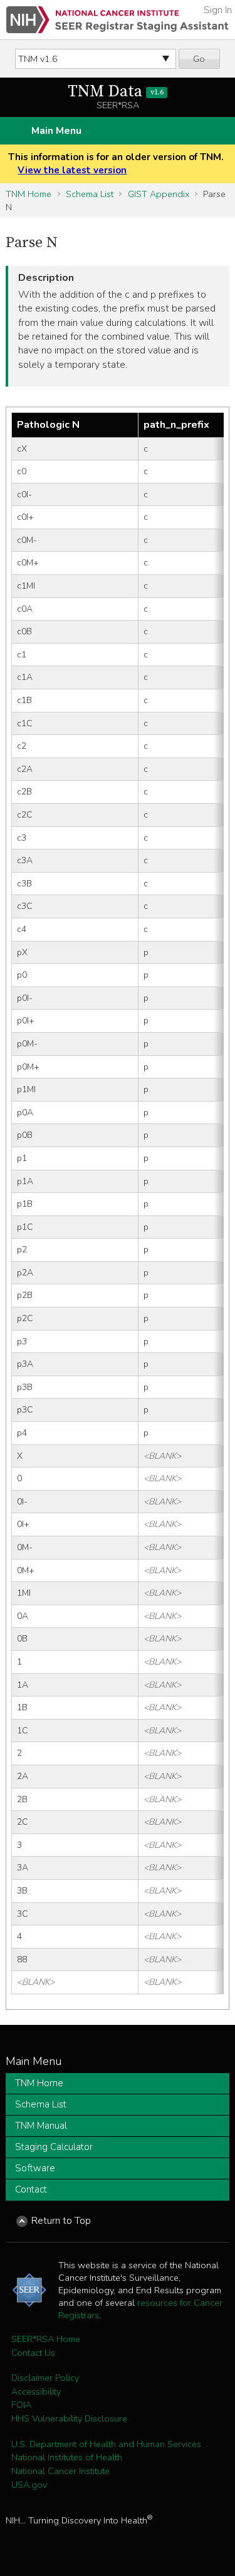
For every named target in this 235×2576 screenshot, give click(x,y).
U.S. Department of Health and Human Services (106, 2444)
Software (35, 2168)
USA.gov (29, 2485)
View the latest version (72, 170)
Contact (31, 2189)
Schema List (90, 194)
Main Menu (56, 131)
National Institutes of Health (67, 2457)
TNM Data (115, 92)
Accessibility (36, 2391)
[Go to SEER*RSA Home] (118, 20)
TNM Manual (41, 2126)
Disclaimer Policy (45, 2378)
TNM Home (29, 194)
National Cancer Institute (60, 2471)
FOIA (21, 2405)
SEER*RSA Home (46, 2339)
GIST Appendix (159, 194)
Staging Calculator (54, 2147)
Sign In (218, 10)
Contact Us (33, 2353)
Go (199, 59)
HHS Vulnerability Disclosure (69, 2418)
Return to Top (61, 2221)
